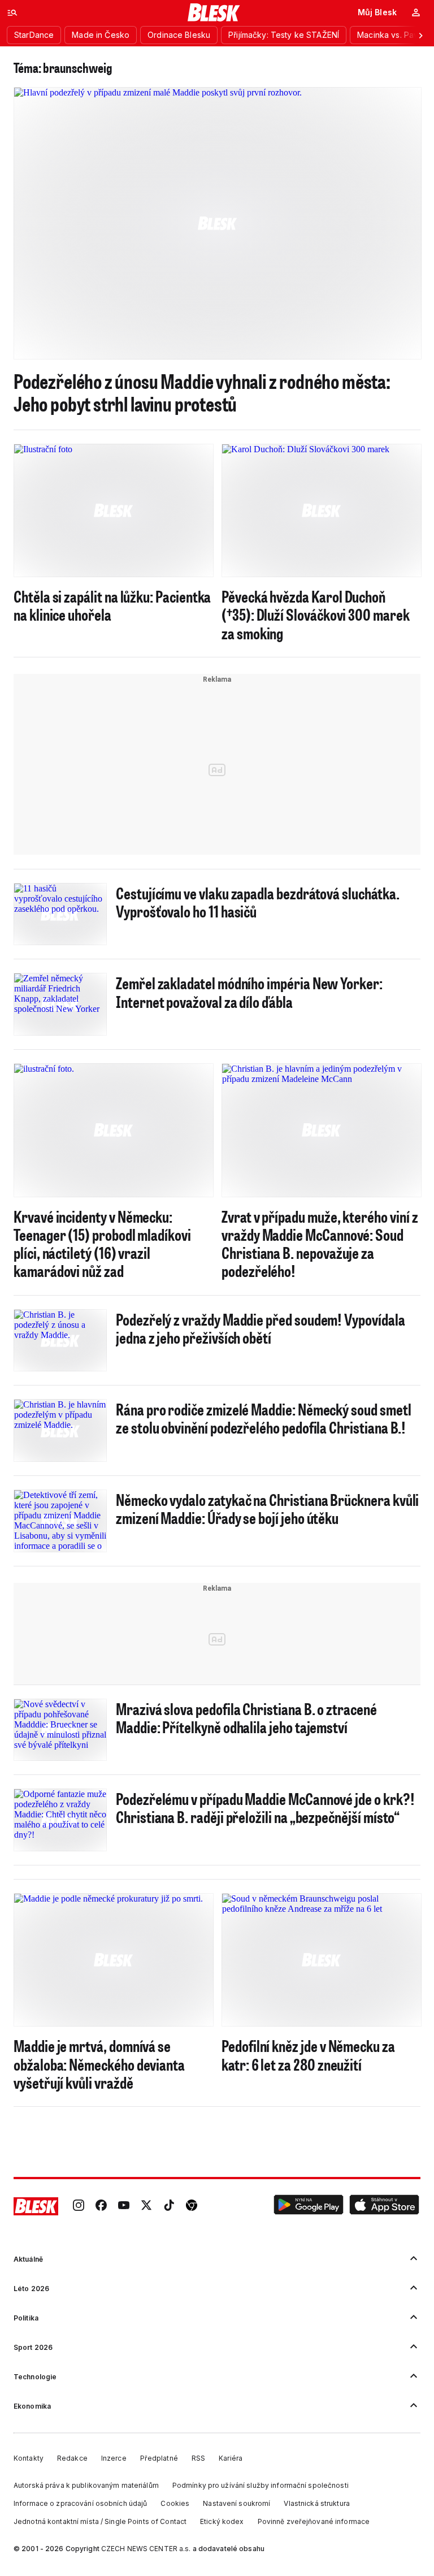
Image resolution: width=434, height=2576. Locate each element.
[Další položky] (420, 35)
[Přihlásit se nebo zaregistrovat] (416, 12)
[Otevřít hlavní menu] (12, 12)
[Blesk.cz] (214, 12)
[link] (79, 2206)
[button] (309, 2206)
